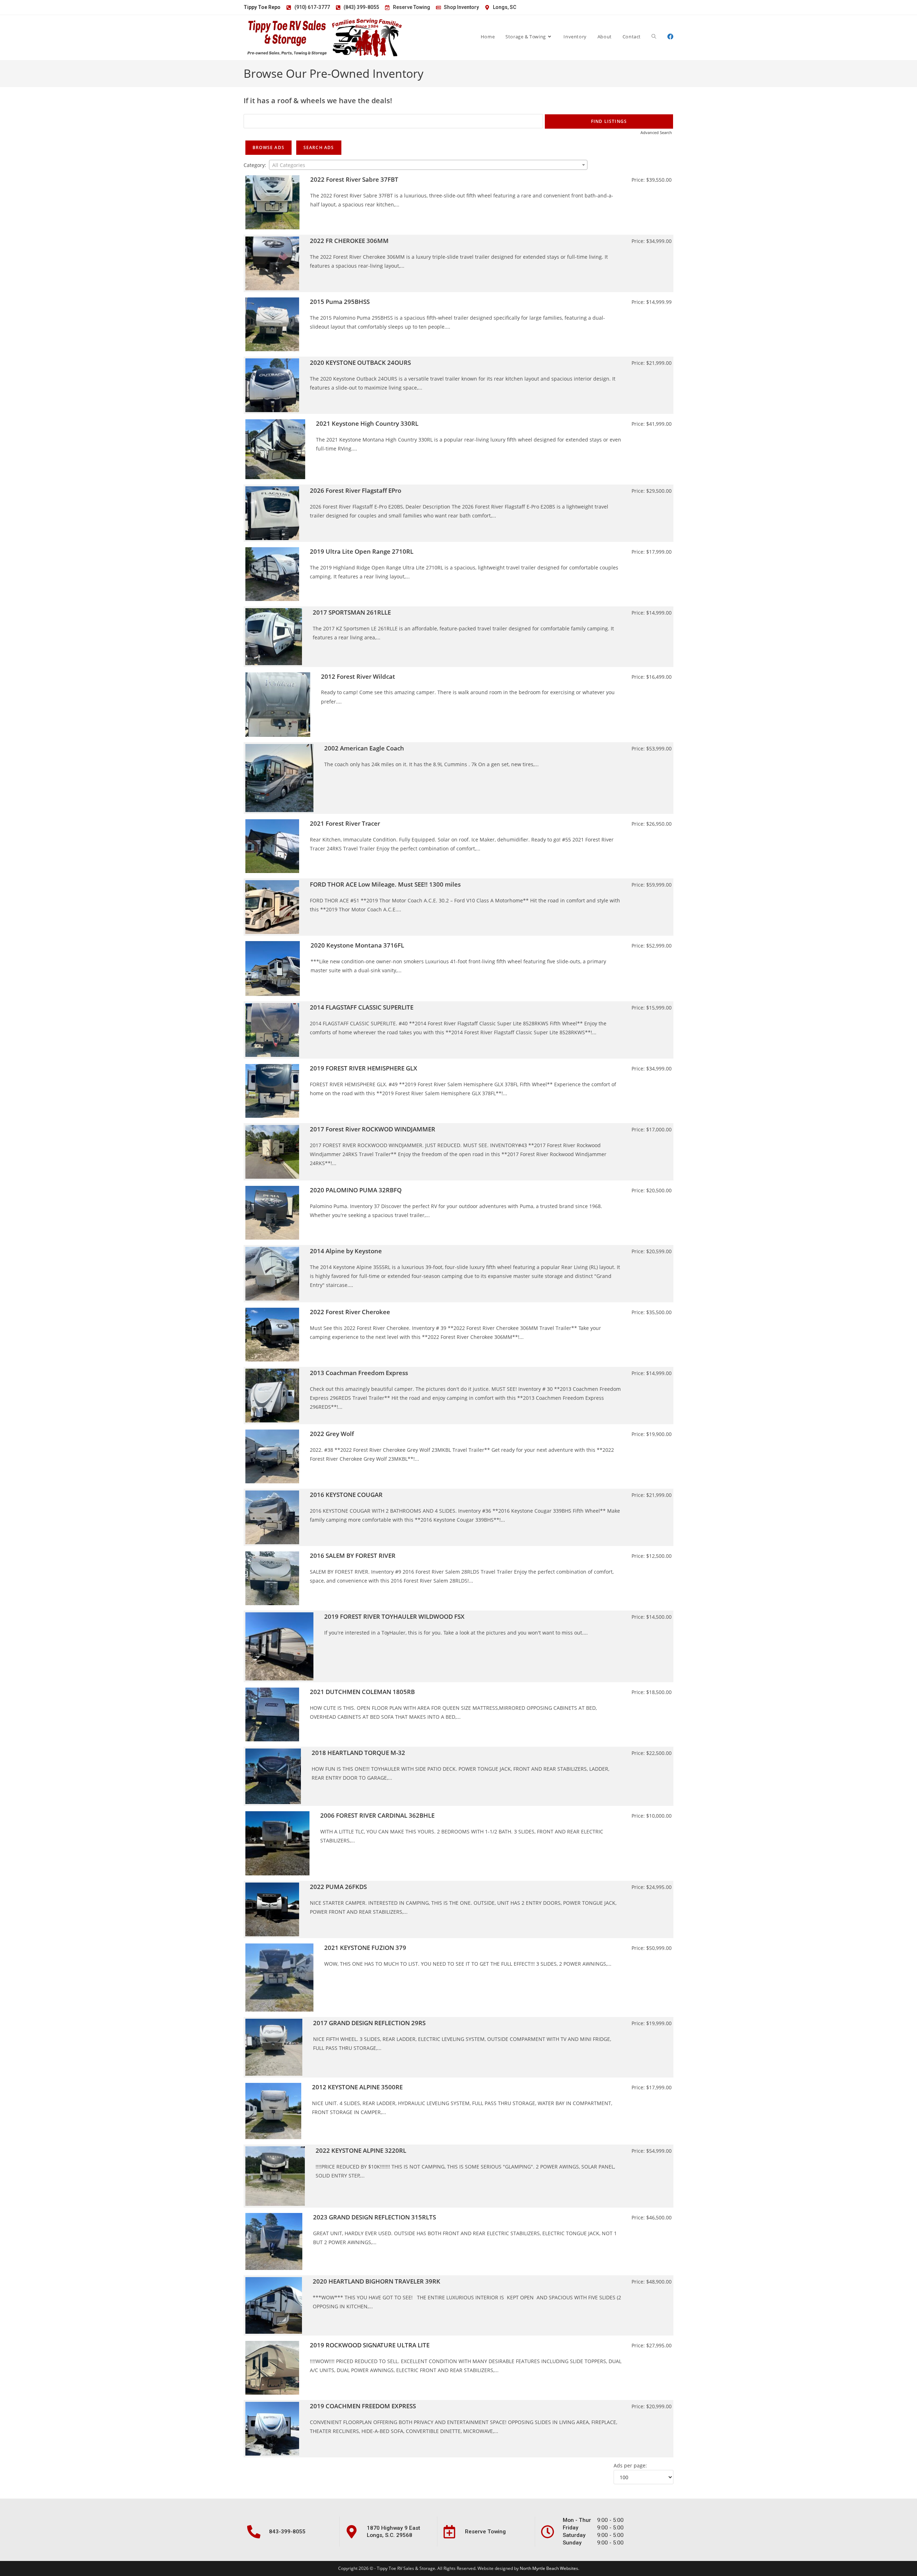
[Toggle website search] (654, 37)
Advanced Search (656, 132)
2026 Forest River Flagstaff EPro (356, 490)
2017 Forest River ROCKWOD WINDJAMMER (373, 1129)
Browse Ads (268, 147)
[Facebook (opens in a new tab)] (670, 36)
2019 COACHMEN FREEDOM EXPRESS (363, 2406)
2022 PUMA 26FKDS (338, 1887)
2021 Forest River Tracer (345, 823)
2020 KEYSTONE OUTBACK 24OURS (360, 362)
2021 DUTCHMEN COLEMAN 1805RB (362, 1692)
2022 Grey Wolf (332, 1434)
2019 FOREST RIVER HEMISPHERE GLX (364, 1068)
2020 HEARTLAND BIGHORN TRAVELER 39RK (376, 2281)
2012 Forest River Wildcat (358, 676)
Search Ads (319, 147)
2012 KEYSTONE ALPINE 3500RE (357, 2087)
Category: (255, 165)
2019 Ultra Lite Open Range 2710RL (362, 551)
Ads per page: (630, 2465)
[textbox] (428, 165)
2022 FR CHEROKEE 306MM (349, 241)
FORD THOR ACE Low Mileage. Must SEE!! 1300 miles (385, 884)
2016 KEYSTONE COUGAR (346, 1495)
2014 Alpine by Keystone (346, 1251)
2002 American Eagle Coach (364, 748)
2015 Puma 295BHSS (340, 302)
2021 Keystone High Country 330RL (367, 423)
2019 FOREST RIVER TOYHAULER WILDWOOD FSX (394, 1616)
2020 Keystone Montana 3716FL (357, 945)
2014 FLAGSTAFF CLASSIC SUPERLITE (362, 1007)
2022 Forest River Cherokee (350, 1312)
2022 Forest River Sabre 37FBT (354, 179)
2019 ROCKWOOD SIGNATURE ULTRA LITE (370, 2345)
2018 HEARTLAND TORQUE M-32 (358, 1753)
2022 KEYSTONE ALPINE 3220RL (361, 2150)
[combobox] (428, 165)
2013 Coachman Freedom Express (359, 1373)
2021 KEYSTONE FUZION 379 (365, 1948)
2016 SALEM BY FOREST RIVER (353, 1556)
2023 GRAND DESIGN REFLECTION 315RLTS (375, 2217)
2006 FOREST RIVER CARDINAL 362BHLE (377, 1815)
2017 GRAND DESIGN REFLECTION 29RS (369, 2023)
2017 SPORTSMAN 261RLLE (352, 612)
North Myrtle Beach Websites (549, 2568)
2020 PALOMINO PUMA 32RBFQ (356, 1190)
